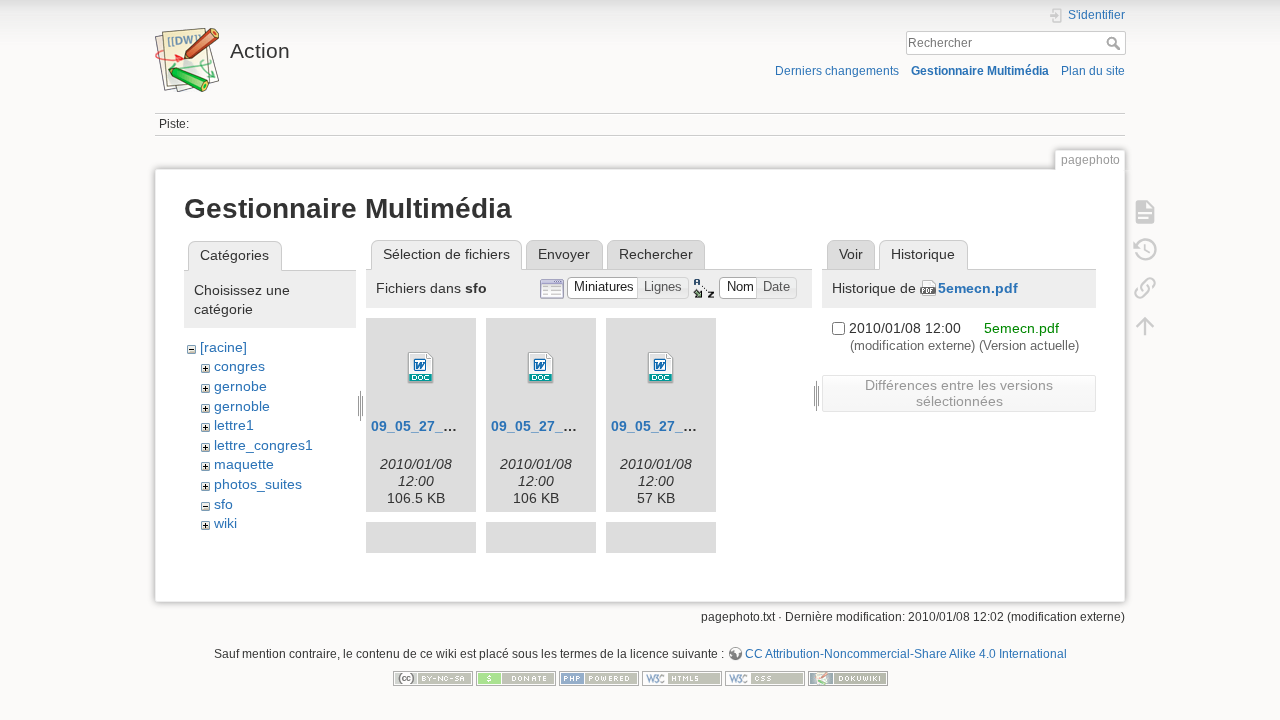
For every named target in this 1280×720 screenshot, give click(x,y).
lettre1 (234, 425)
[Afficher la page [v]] (1145, 212)
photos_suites (258, 484)
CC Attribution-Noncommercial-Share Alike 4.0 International (906, 654)
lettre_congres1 (263, 445)
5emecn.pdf (978, 288)
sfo (223, 504)
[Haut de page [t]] (1145, 326)
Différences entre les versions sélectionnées (959, 393)
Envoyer (564, 254)
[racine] (223, 347)
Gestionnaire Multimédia (980, 71)
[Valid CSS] (765, 677)
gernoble (242, 406)
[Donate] (516, 677)
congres (239, 366)
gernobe (240, 386)
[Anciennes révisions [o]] (1145, 250)
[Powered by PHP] (599, 677)
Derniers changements (837, 71)
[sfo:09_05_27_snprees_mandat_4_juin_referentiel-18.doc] (421, 368)
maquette (244, 464)
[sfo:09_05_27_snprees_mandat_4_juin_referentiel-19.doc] (541, 368)
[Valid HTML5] (682, 677)
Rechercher (1115, 43)
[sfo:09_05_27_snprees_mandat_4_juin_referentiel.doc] (661, 368)
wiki (225, 523)
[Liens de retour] (1145, 288)
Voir (851, 254)
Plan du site (1093, 71)
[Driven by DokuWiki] (848, 677)
